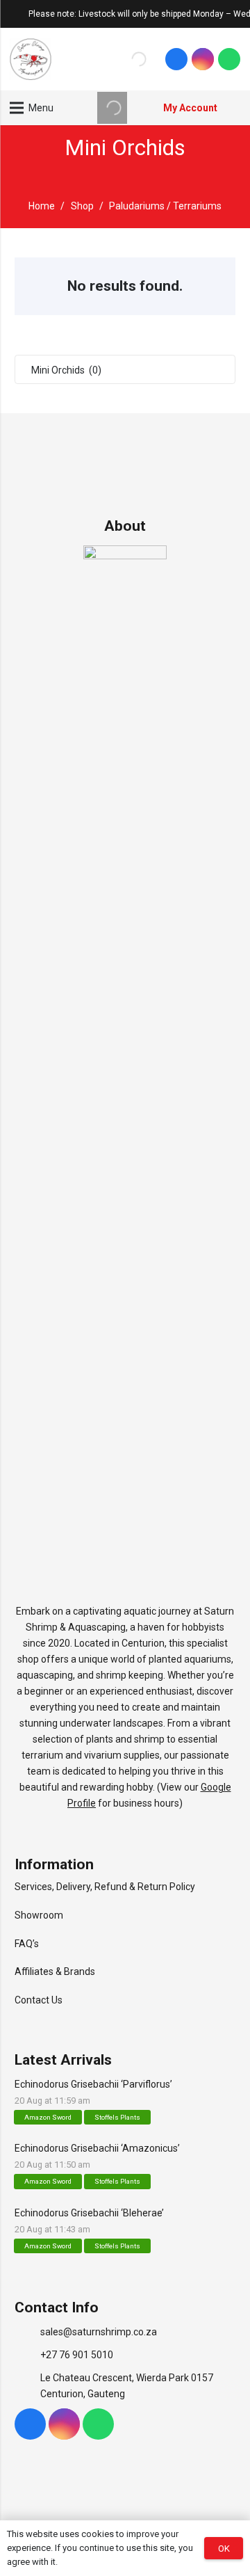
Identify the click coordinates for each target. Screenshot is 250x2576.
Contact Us (39, 2000)
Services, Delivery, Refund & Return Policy (105, 1887)
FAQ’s (27, 1944)
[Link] (31, 59)
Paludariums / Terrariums (165, 206)
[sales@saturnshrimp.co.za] (27, 2332)
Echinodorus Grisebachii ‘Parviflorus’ (93, 2084)
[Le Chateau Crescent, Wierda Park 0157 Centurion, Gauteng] (27, 2386)
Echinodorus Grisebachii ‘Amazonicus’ (97, 2148)
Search (111, 59)
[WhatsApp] (229, 59)
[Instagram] (203, 59)
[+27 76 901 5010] (27, 2355)
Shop (82, 206)
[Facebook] (176, 59)
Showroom (39, 1915)
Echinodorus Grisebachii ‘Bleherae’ (89, 2213)
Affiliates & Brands (55, 1971)
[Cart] (233, 108)
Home (42, 206)
